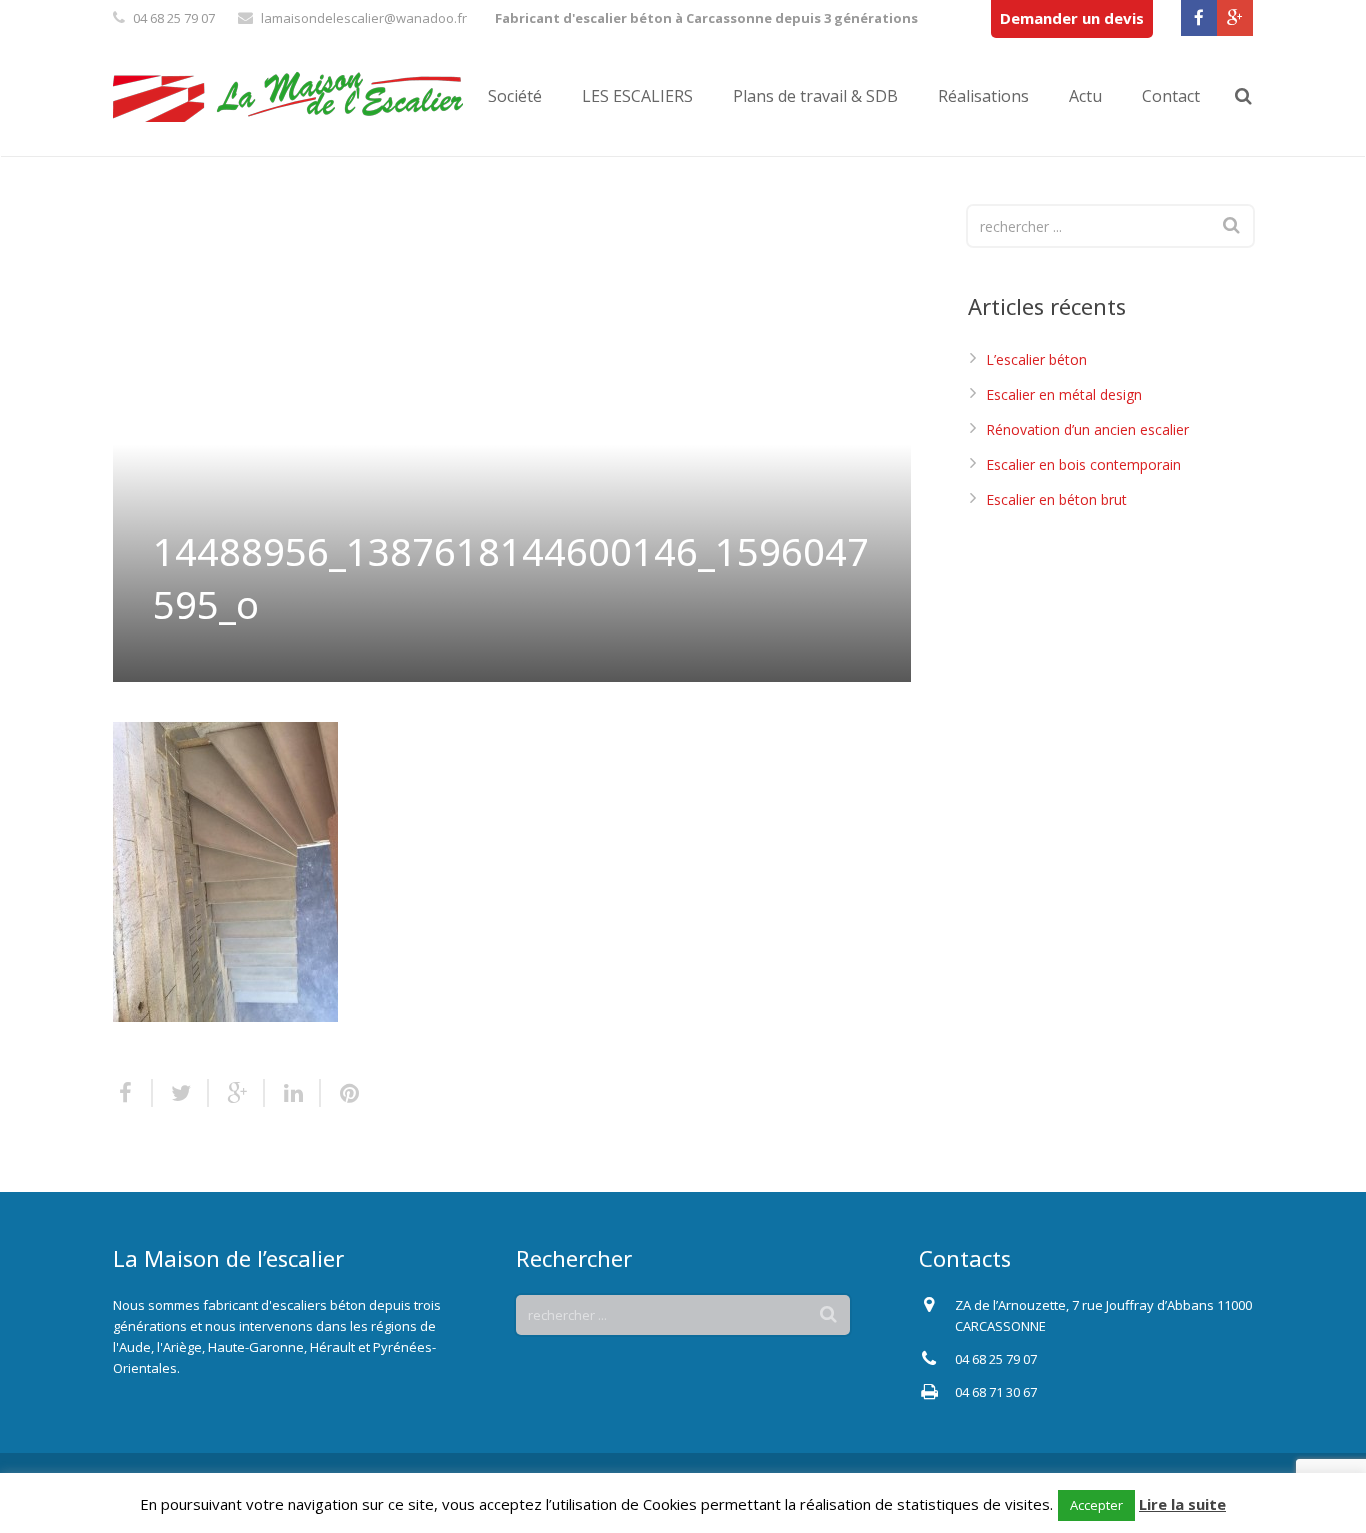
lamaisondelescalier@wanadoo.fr (364, 18)
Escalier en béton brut (1056, 499)
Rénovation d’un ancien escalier (1087, 429)
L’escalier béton (1036, 359)
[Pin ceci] (341, 1093)
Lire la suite (1182, 1504)
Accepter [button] (1096, 1505)
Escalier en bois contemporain (1083, 464)
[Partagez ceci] (133, 1093)
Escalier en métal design (1064, 394)
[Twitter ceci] (181, 1093)
